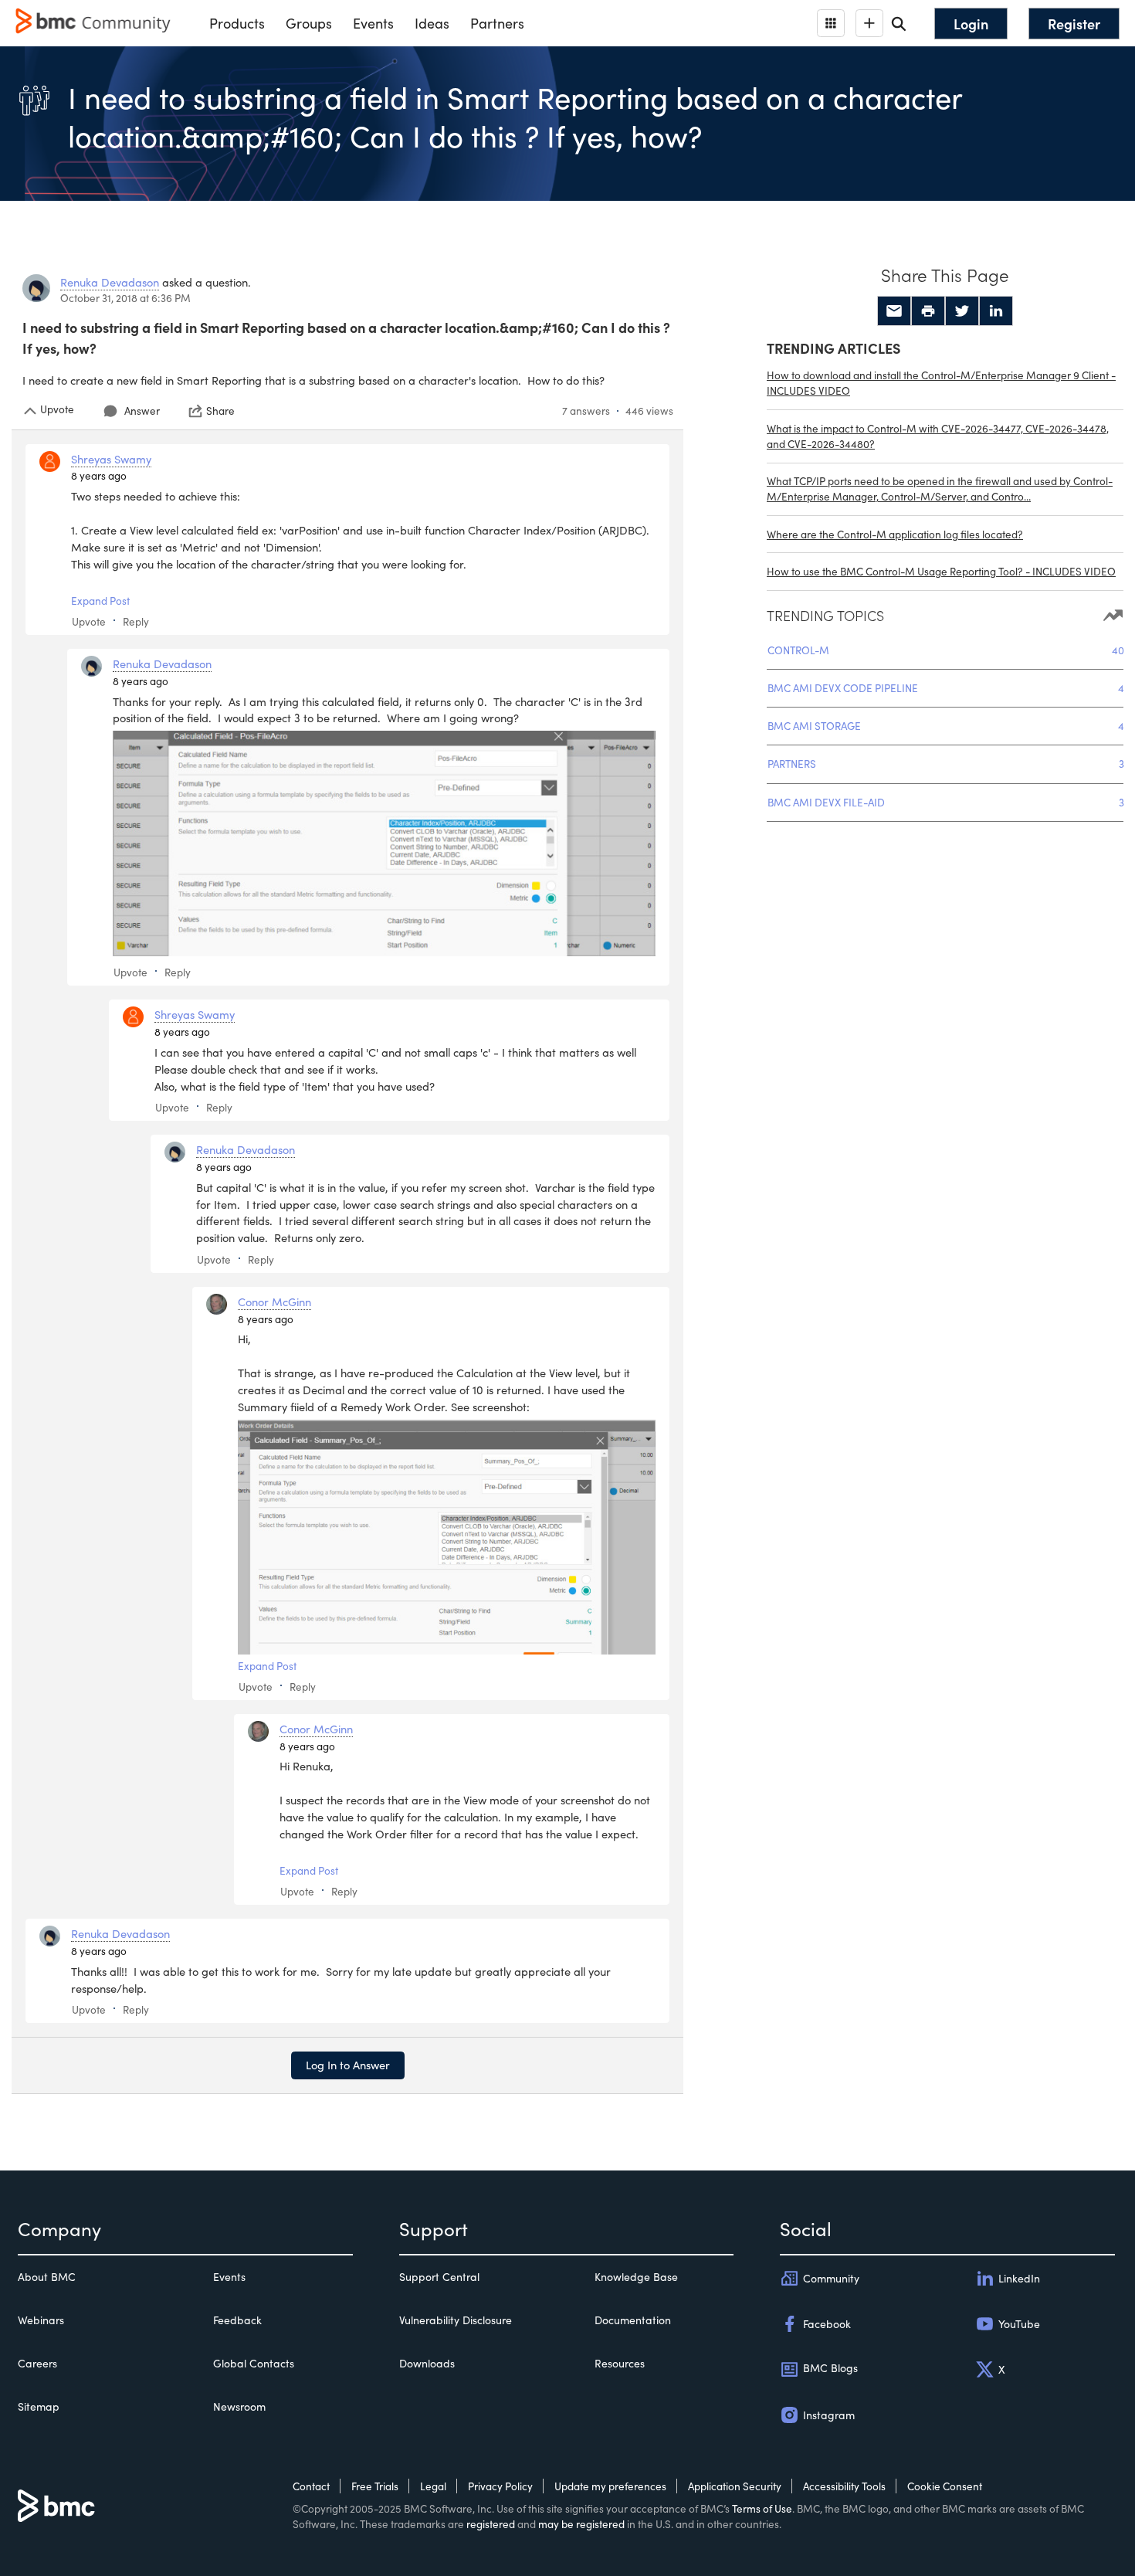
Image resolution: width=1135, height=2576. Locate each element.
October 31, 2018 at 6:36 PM (125, 298)
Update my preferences (610, 2486)
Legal (433, 2486)
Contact (311, 2486)
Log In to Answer (348, 2065)
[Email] (894, 311)
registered (491, 2524)
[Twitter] (962, 311)
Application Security (735, 2486)
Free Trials (375, 2486)
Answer (142, 411)
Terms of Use (762, 2508)
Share (220, 411)
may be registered (581, 2524)
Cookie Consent (945, 2486)
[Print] (928, 311)
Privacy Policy (500, 2486)
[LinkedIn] (996, 311)
